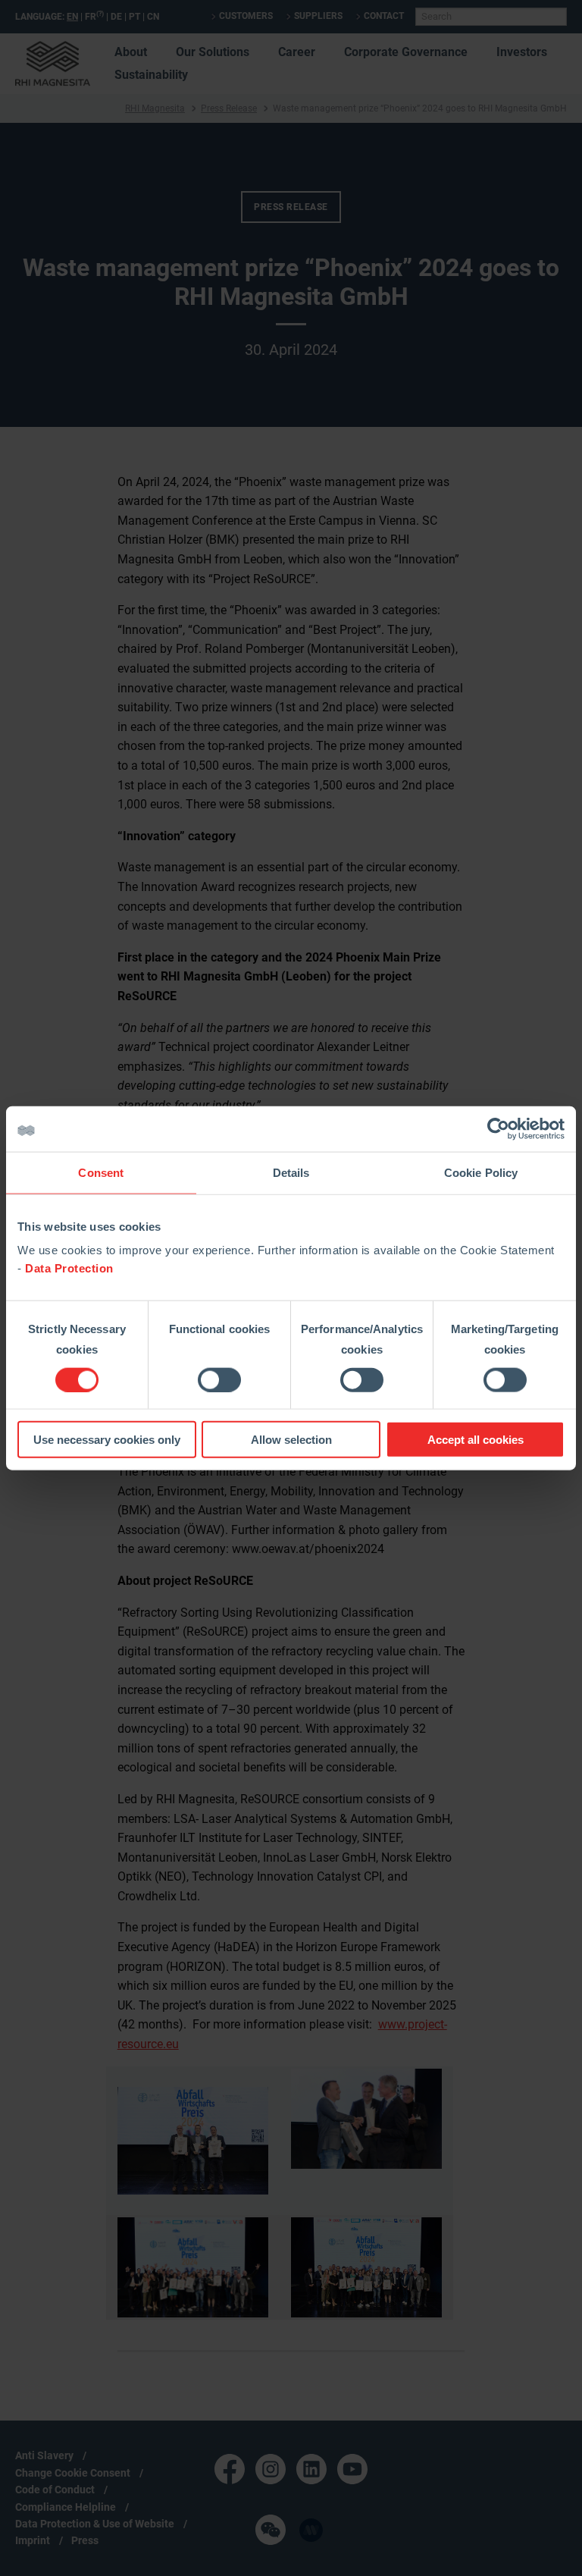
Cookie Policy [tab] (481, 1172)
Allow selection (291, 1440)
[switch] (219, 1379)
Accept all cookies (476, 1440)
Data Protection (69, 1268)
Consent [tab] (101, 1172)
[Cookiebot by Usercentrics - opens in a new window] (498, 1128)
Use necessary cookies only (107, 1440)
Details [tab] (291, 1172)
